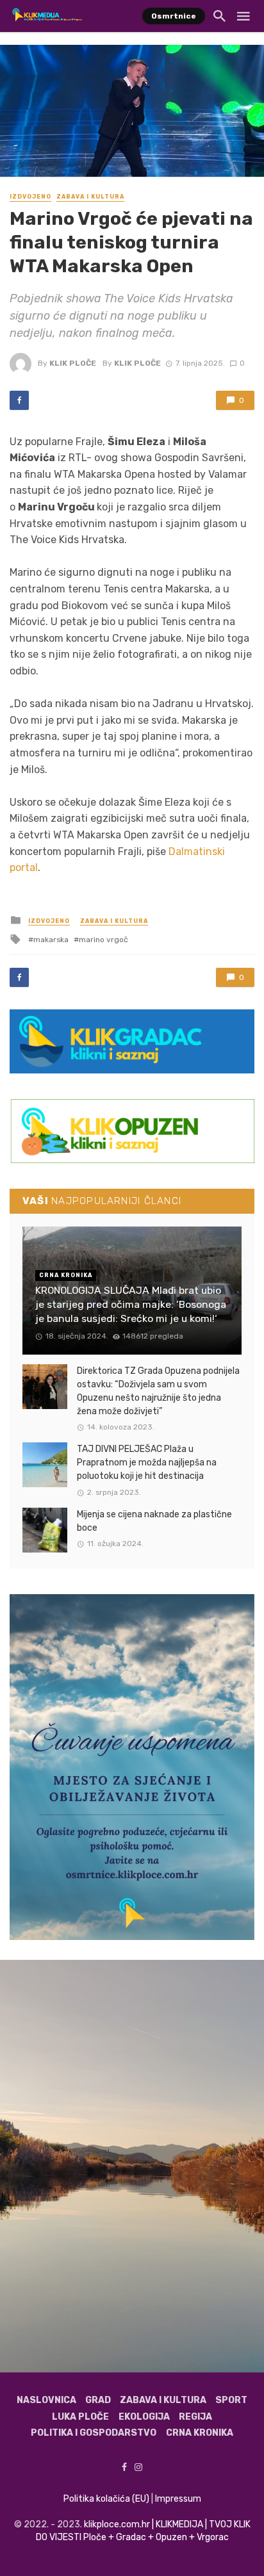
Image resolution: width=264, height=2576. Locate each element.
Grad (98, 2400)
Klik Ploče (73, 363)
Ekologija (144, 2417)
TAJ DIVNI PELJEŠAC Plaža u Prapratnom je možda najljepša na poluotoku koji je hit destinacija (147, 1463)
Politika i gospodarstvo (94, 2433)
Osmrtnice (174, 16)
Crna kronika (200, 2433)
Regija (195, 2417)
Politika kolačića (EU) (106, 2499)
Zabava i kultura (90, 197)
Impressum (178, 2499)
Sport (231, 2400)
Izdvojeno (30, 197)
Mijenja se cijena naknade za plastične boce (154, 1521)
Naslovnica (46, 2400)
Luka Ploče (80, 2417)
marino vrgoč (103, 940)
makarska (51, 940)
